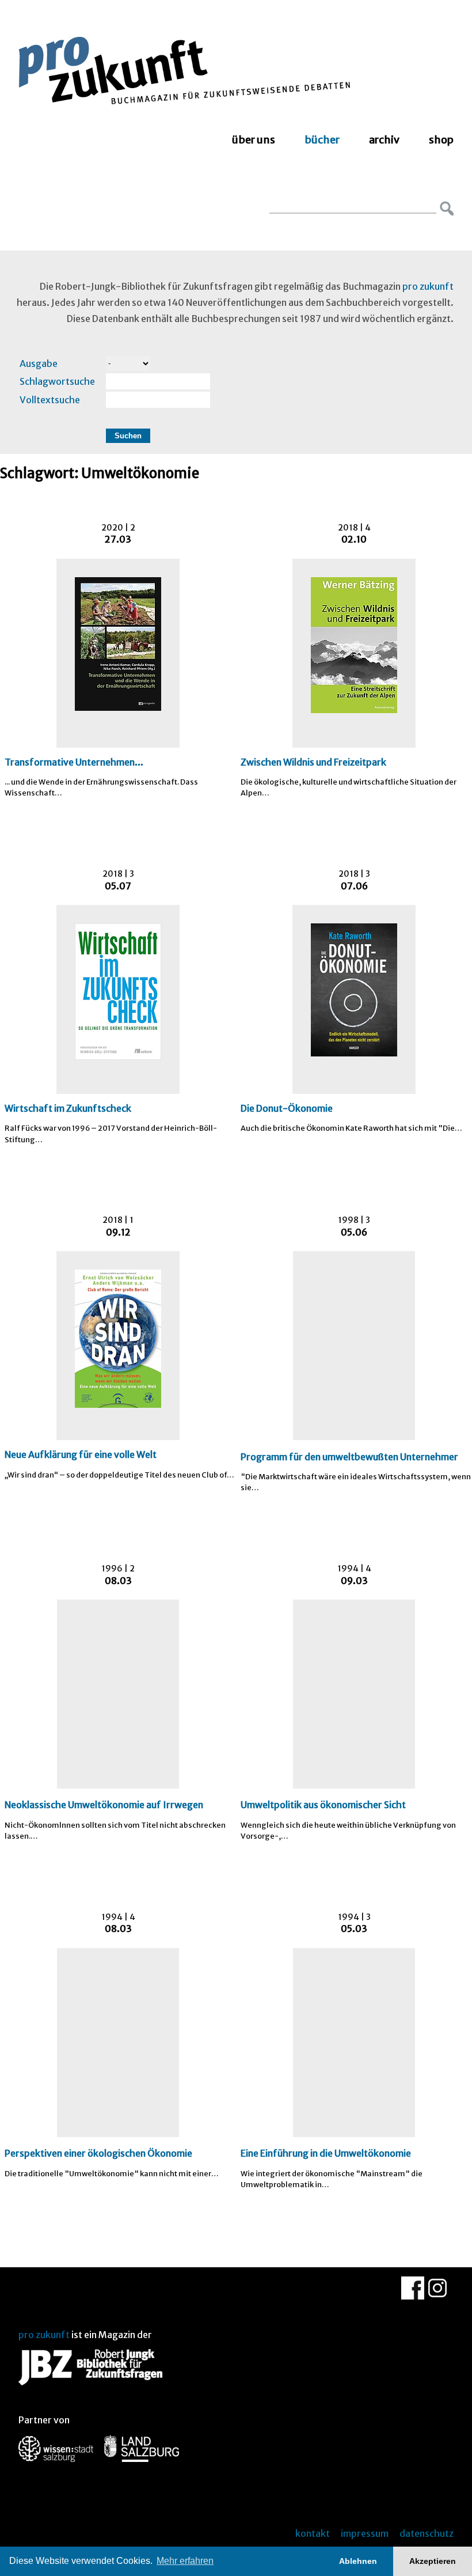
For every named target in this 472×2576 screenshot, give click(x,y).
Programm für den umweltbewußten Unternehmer (349, 1457)
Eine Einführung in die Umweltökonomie (326, 2153)
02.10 (354, 539)
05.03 (354, 1929)
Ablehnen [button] (358, 2561)
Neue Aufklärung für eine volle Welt (81, 1454)
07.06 (354, 886)
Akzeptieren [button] (433, 2561)
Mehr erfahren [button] (185, 2561)
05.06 (354, 1232)
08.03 (118, 1581)
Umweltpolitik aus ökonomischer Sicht (323, 1805)
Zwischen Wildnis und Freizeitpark (313, 762)
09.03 (354, 1581)
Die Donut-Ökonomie (287, 1108)
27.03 (118, 539)
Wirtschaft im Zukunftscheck (68, 1108)
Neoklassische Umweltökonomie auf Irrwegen (104, 1805)
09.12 (118, 1232)
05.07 (118, 886)
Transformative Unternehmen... (74, 762)
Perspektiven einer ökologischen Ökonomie (98, 2153)
